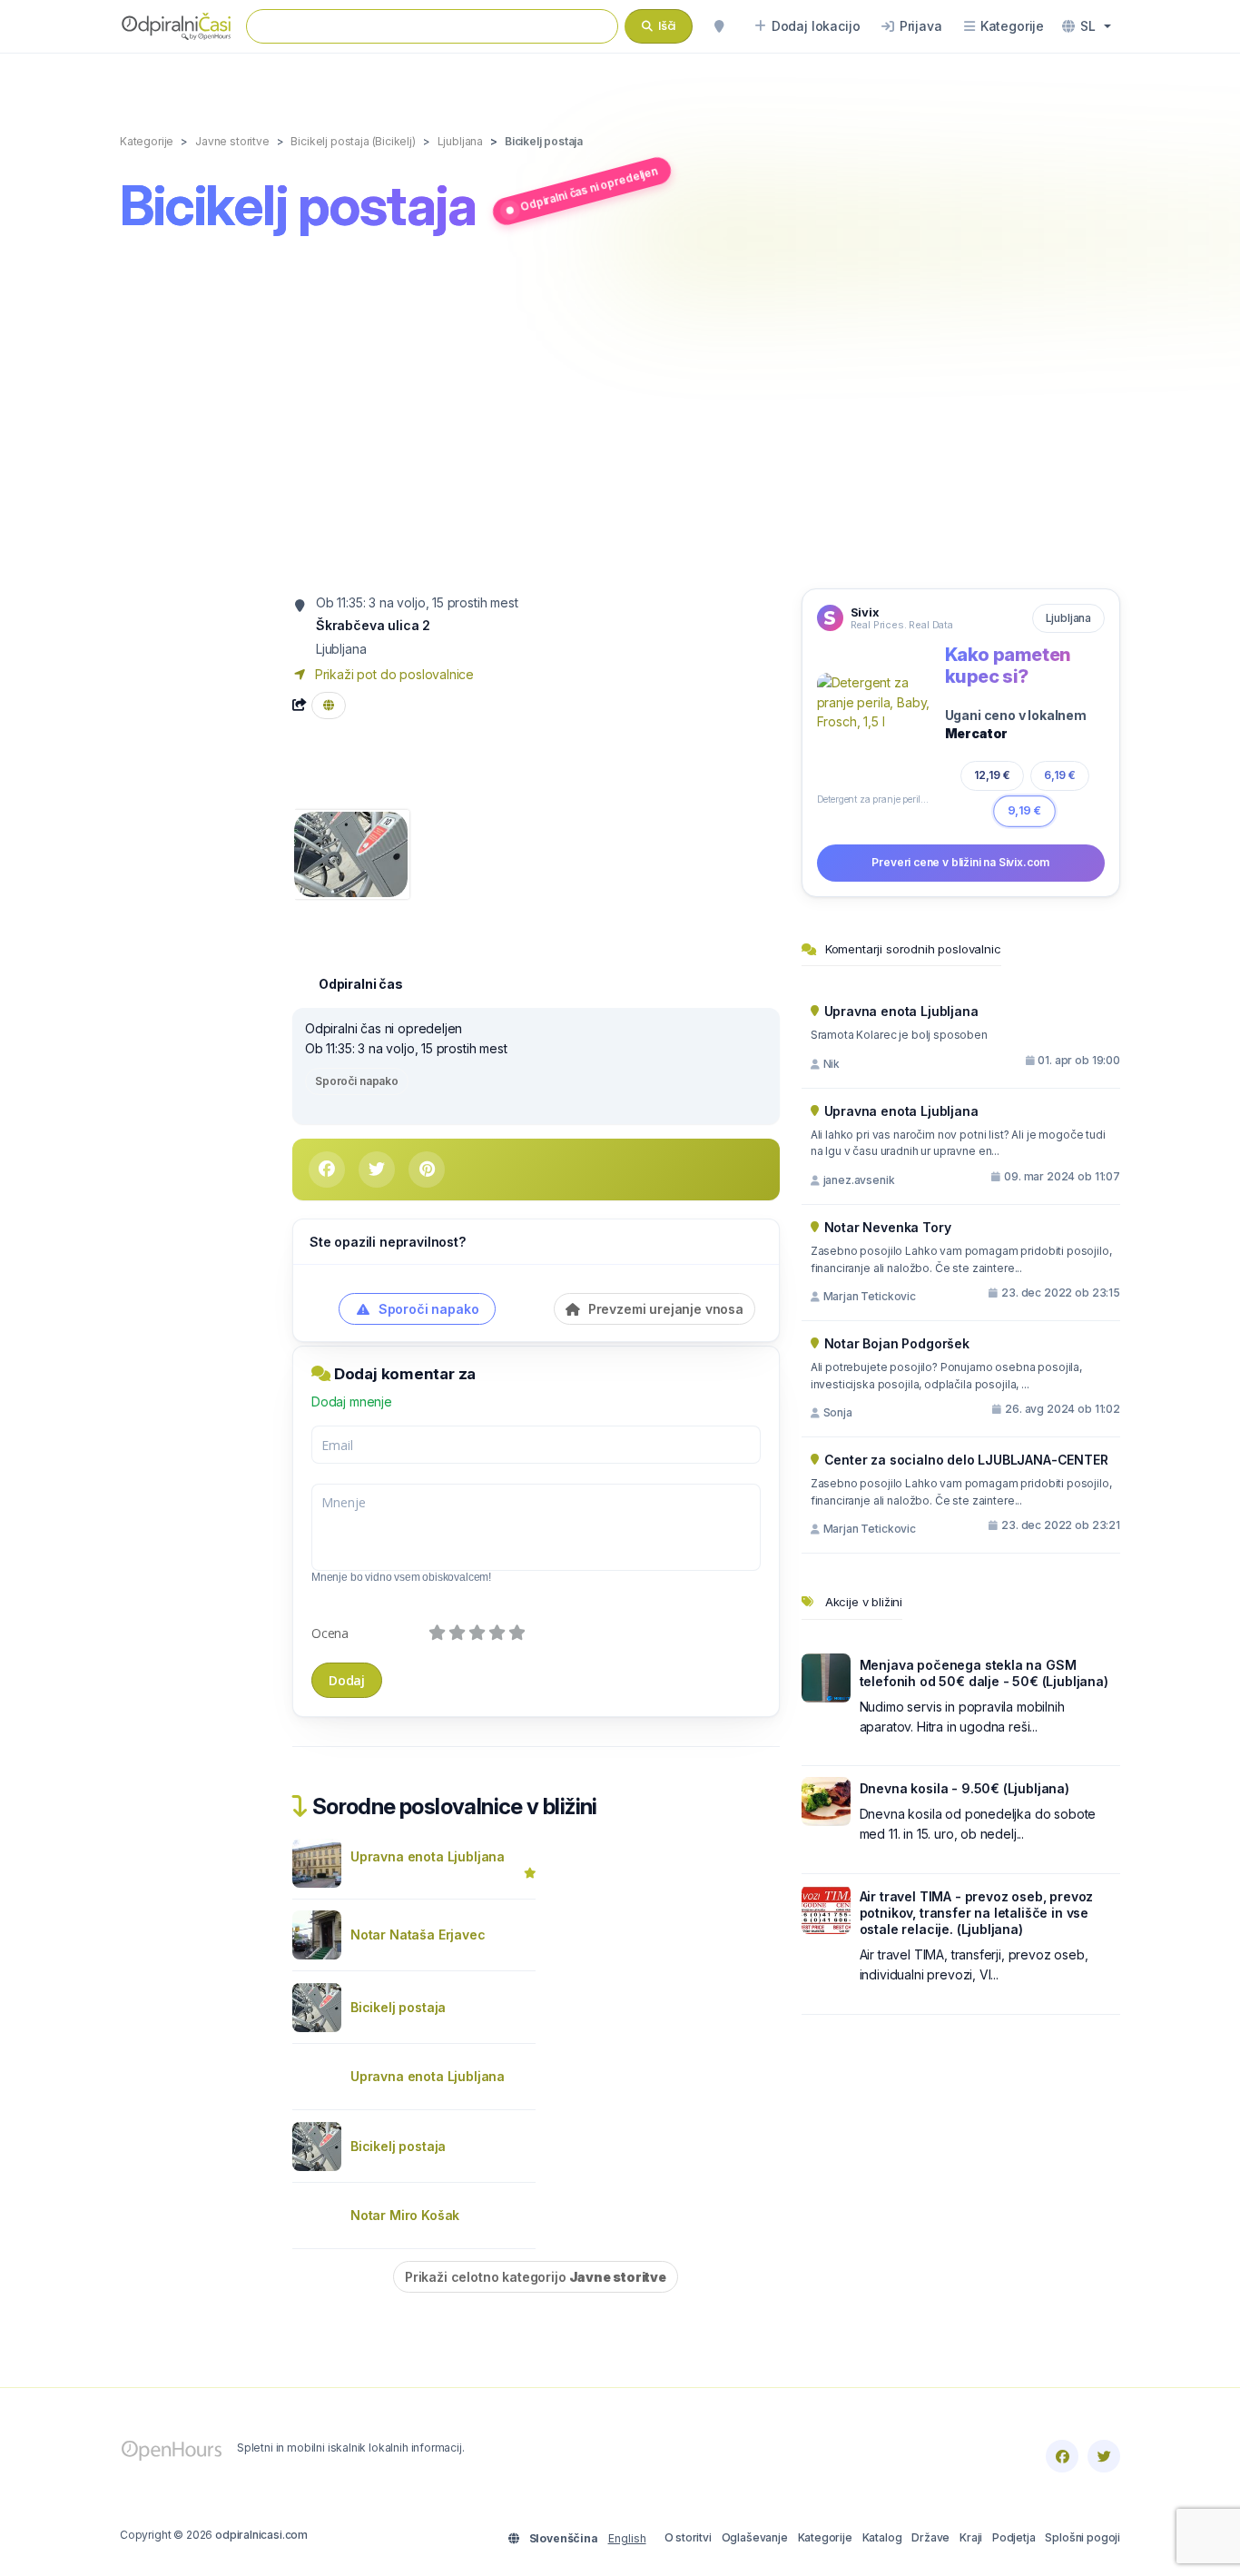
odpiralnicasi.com (261, 2535)
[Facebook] (1062, 2456)
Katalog (882, 2537)
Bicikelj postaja (398, 2007)
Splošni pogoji (1083, 2537)
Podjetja (1014, 2537)
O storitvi (688, 2537)
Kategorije (825, 2537)
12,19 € (992, 775)
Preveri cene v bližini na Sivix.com (960, 862)
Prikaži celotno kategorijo (536, 2277)
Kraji (971, 2537)
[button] (1087, 26)
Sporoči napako (357, 1081)
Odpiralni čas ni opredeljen (589, 188)
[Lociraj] (719, 26)
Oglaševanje (755, 2537)
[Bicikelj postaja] (351, 852)
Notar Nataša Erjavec (418, 1934)
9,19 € (1024, 810)
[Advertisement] (620, 415)
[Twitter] (1104, 2456)
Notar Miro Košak (405, 2215)
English (627, 2538)
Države (930, 2537)
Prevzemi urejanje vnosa (664, 1309)
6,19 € (1060, 775)
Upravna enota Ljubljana (428, 1856)
